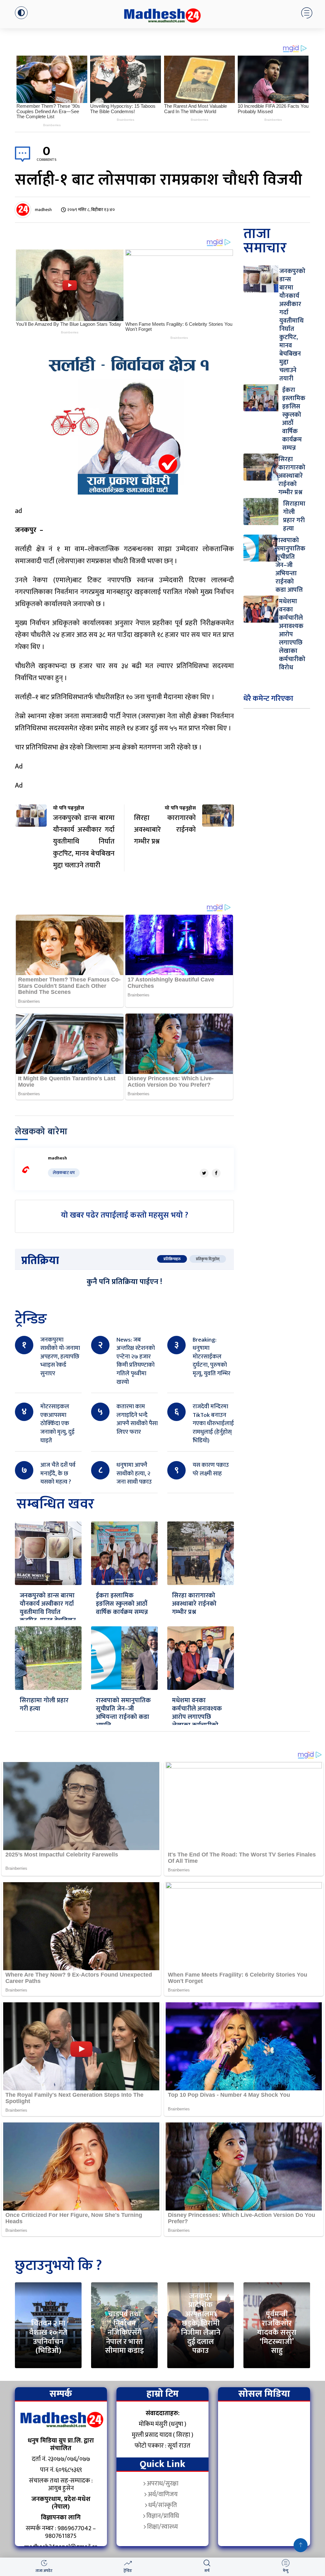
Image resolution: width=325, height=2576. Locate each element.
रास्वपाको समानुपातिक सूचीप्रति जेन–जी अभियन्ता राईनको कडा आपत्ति (123, 1713)
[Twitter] (204, 1173)
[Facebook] (216, 1173)
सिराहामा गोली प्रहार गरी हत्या (44, 1705)
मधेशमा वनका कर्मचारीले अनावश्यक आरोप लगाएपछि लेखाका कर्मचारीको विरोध (197, 1717)
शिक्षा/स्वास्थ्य (162, 2527)
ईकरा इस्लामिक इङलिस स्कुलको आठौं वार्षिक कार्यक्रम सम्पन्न (122, 1604)
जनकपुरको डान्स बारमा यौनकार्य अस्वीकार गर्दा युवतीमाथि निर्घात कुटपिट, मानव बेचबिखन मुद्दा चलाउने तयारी (48, 1612)
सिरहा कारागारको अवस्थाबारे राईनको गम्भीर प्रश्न (194, 1604)
